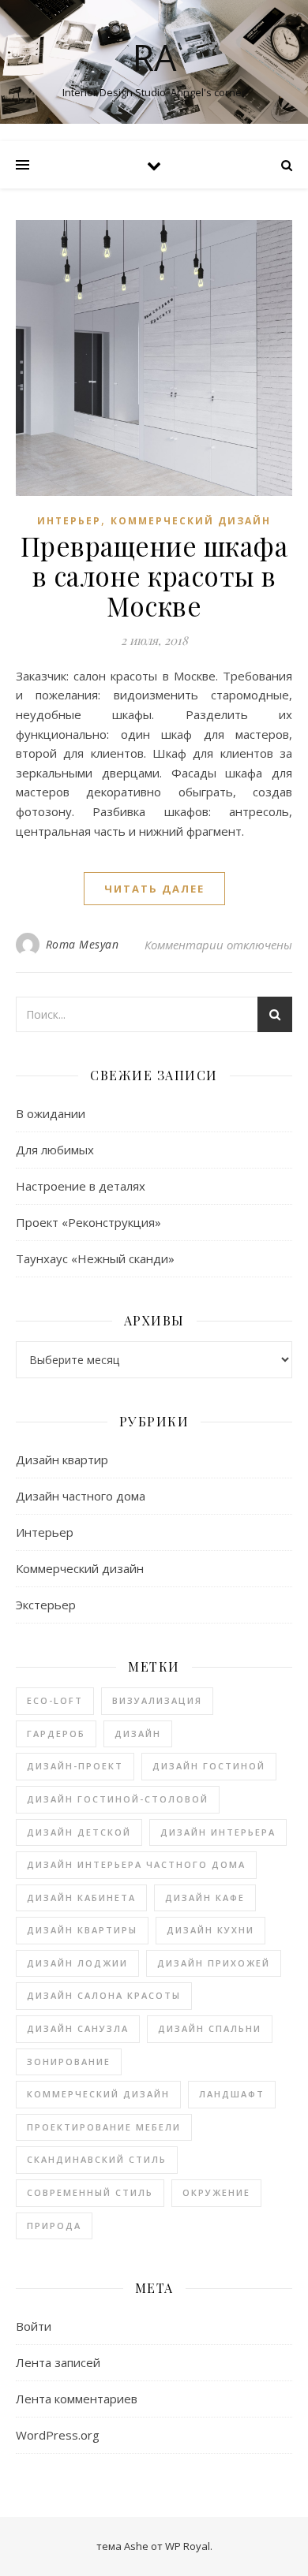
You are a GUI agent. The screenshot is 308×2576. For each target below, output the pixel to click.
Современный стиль (90, 2192)
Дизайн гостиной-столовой (118, 1799)
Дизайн (138, 1733)
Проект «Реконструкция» (88, 1222)
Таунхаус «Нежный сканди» (95, 1258)
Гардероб (56, 1733)
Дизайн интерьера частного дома (136, 1864)
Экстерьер (46, 1605)
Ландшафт (232, 2094)
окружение (216, 2192)
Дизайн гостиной (209, 1766)
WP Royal (188, 2546)
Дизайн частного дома (81, 1496)
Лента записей (58, 2362)
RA (154, 57)
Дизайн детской (79, 1832)
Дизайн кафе (205, 1898)
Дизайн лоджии (77, 1963)
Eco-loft (55, 1700)
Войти (34, 2326)
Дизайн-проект (75, 1766)
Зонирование (69, 2062)
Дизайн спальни (210, 2028)
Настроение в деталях (81, 1186)
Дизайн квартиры (82, 1930)
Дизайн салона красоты (104, 1995)
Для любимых (55, 1150)
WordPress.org (58, 2435)
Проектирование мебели (104, 2127)
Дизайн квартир (62, 1459)
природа (54, 2226)
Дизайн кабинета (81, 1898)
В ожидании (51, 1113)
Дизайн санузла (78, 2028)
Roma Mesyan (83, 944)
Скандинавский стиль (97, 2159)
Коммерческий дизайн (191, 521)
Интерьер (69, 521)
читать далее (154, 889)
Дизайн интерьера (218, 1832)
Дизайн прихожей (214, 1963)
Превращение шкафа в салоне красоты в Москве (154, 576)
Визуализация (157, 1700)
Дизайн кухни (210, 1930)
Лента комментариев (77, 2399)
